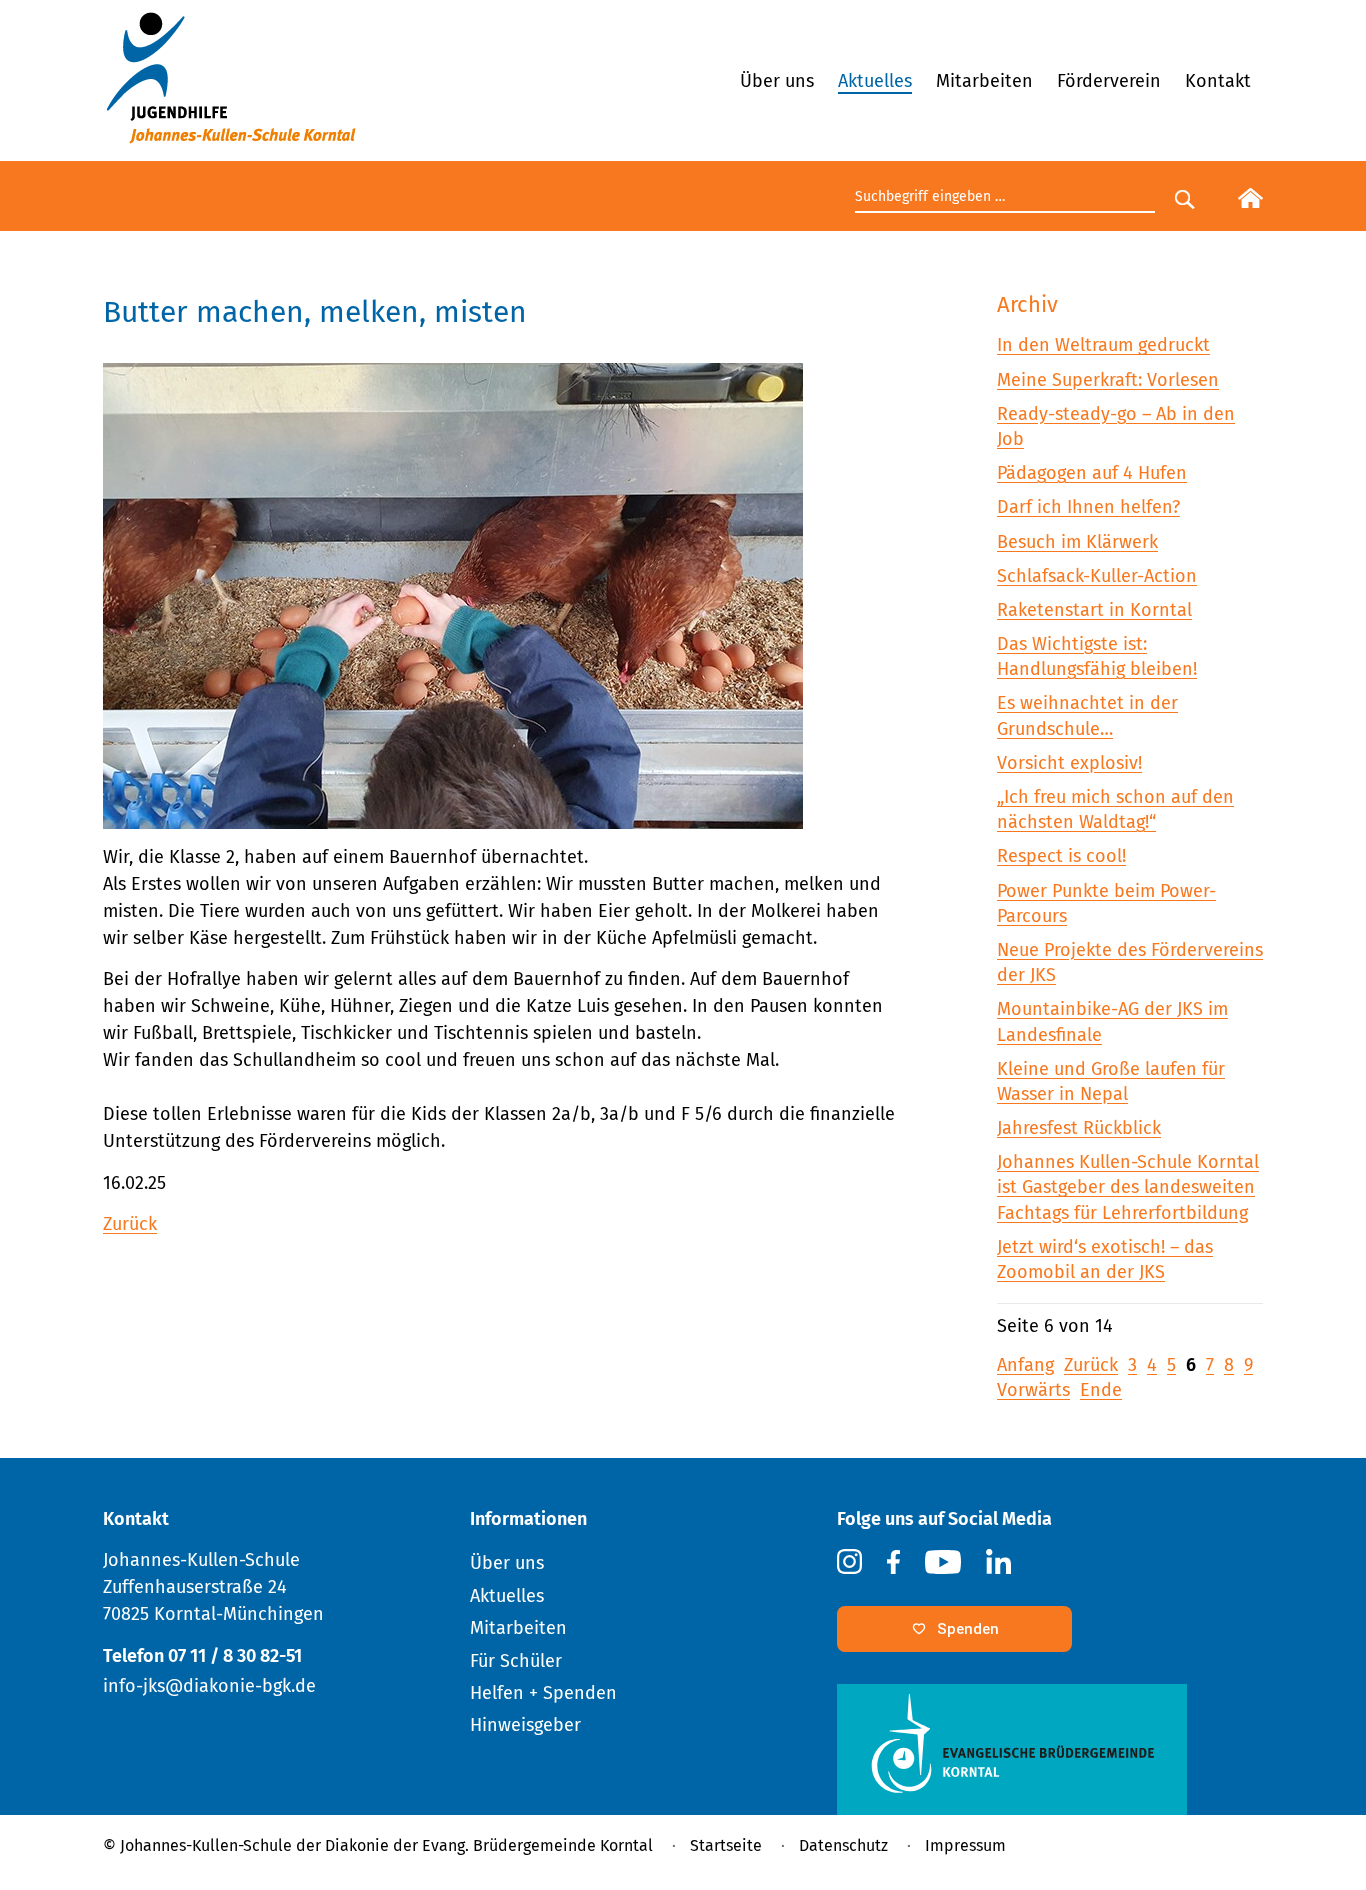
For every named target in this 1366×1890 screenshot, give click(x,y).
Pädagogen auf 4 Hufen (1092, 473)
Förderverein (1109, 81)
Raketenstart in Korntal (1094, 610)
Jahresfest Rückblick (1079, 1128)
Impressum (965, 1845)
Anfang (1025, 1365)
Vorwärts (1033, 1390)
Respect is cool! (1061, 856)
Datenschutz (843, 1845)
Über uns (777, 81)
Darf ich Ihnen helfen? (1088, 507)
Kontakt (1218, 81)
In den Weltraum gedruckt (1103, 345)
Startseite (726, 1845)
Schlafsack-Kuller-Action (1097, 576)
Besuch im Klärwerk (1077, 542)
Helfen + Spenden (543, 1693)
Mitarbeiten (984, 81)
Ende (1101, 1390)
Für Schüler (516, 1661)
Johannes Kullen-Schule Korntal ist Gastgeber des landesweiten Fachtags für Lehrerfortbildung (1128, 1187)
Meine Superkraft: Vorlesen (1108, 380)
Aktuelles (875, 81)
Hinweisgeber (525, 1725)
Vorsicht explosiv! (1069, 763)
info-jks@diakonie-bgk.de (209, 1686)
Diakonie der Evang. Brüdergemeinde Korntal (489, 1845)
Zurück (130, 1224)
